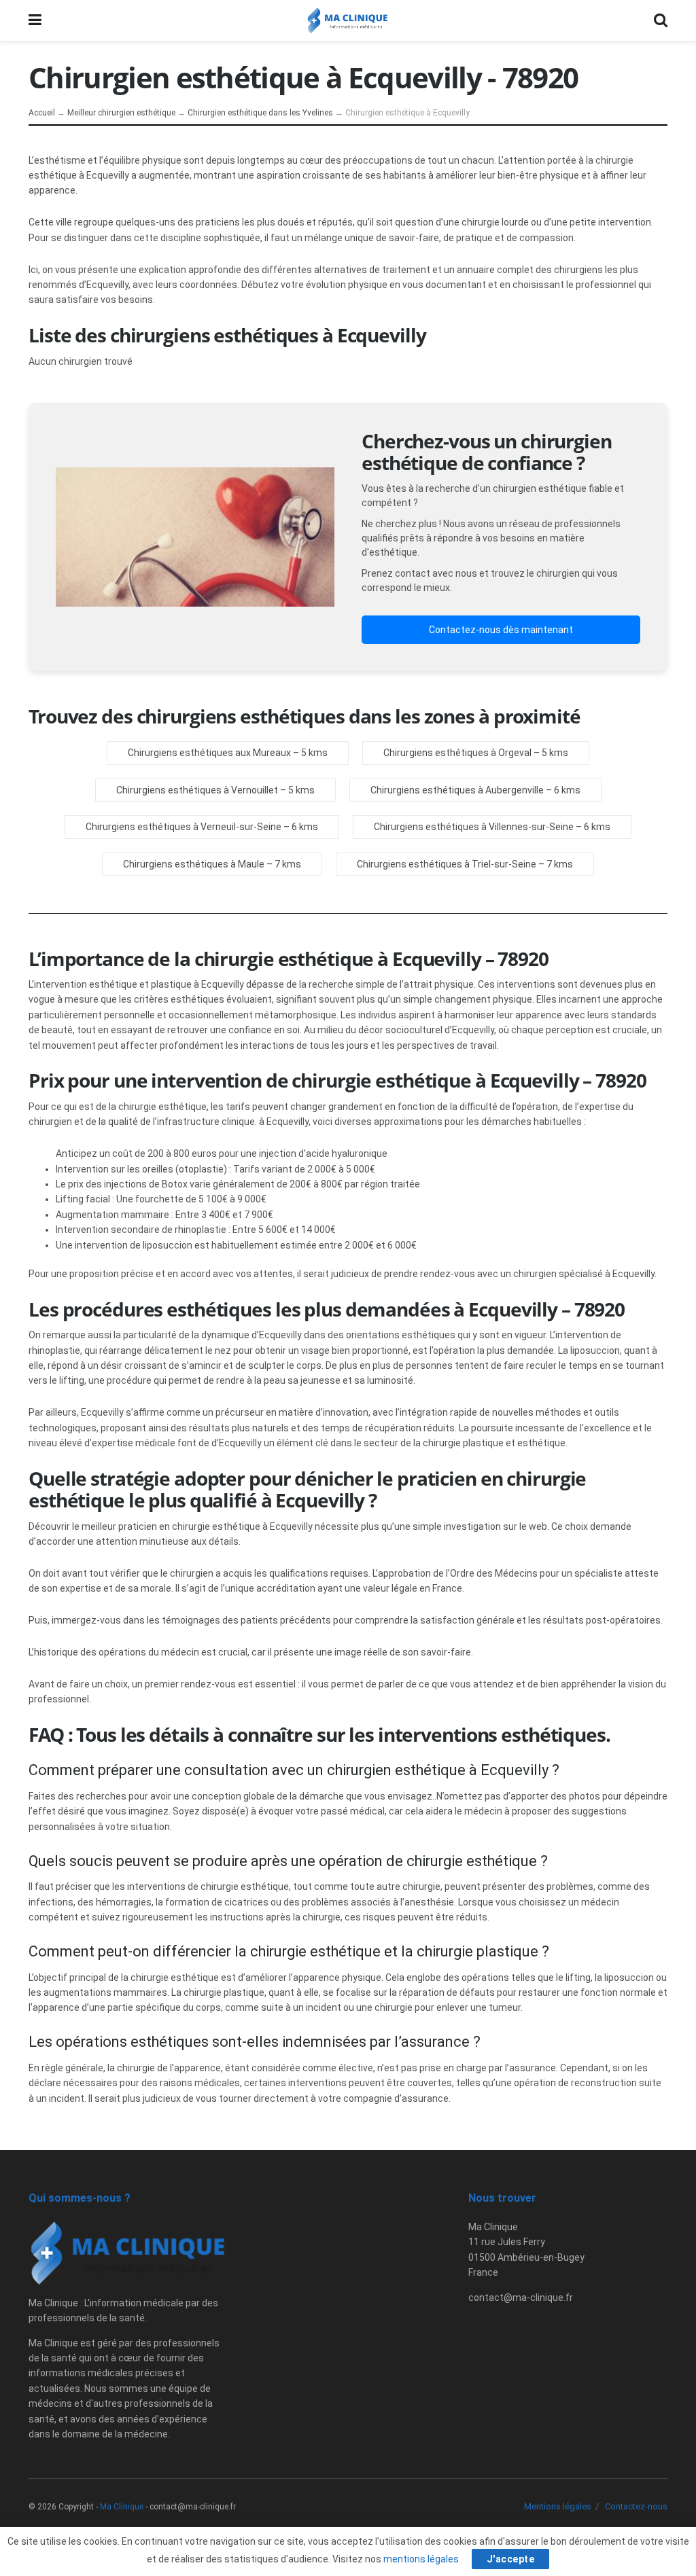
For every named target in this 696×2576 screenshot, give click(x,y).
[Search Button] (661, 20)
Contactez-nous (636, 2506)
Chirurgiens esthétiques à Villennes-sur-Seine (474, 827)
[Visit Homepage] (348, 20)
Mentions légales (558, 2506)
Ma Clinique (122, 2507)
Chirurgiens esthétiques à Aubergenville (457, 790)
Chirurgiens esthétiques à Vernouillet (197, 790)
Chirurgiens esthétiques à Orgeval (457, 753)
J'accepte (511, 2559)
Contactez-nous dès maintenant (501, 630)
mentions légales (422, 2559)
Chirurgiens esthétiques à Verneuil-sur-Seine (184, 827)
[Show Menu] (35, 20)
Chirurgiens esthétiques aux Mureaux (209, 753)
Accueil (42, 113)
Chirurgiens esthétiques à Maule (194, 864)
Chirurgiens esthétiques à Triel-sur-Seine (447, 864)
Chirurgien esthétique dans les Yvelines (260, 113)
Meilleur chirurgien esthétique (121, 113)
